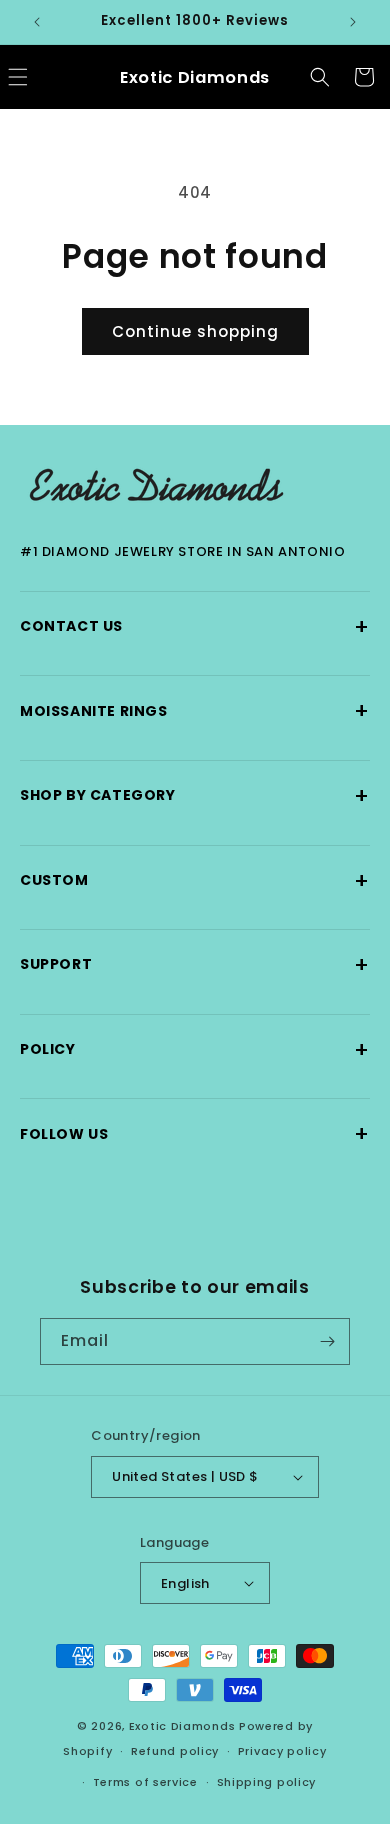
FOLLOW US (195, 1133)
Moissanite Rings (195, 710)
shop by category (195, 795)
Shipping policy (267, 1782)
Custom (195, 880)
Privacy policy (282, 1751)
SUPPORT (195, 964)
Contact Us (195, 626)
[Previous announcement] (37, 22)
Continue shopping (195, 331)
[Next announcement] (353, 22)
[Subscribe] (327, 1341)
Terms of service (145, 1782)
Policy (195, 1049)
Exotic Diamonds (182, 1726)
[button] (320, 77)
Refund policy (175, 1751)
